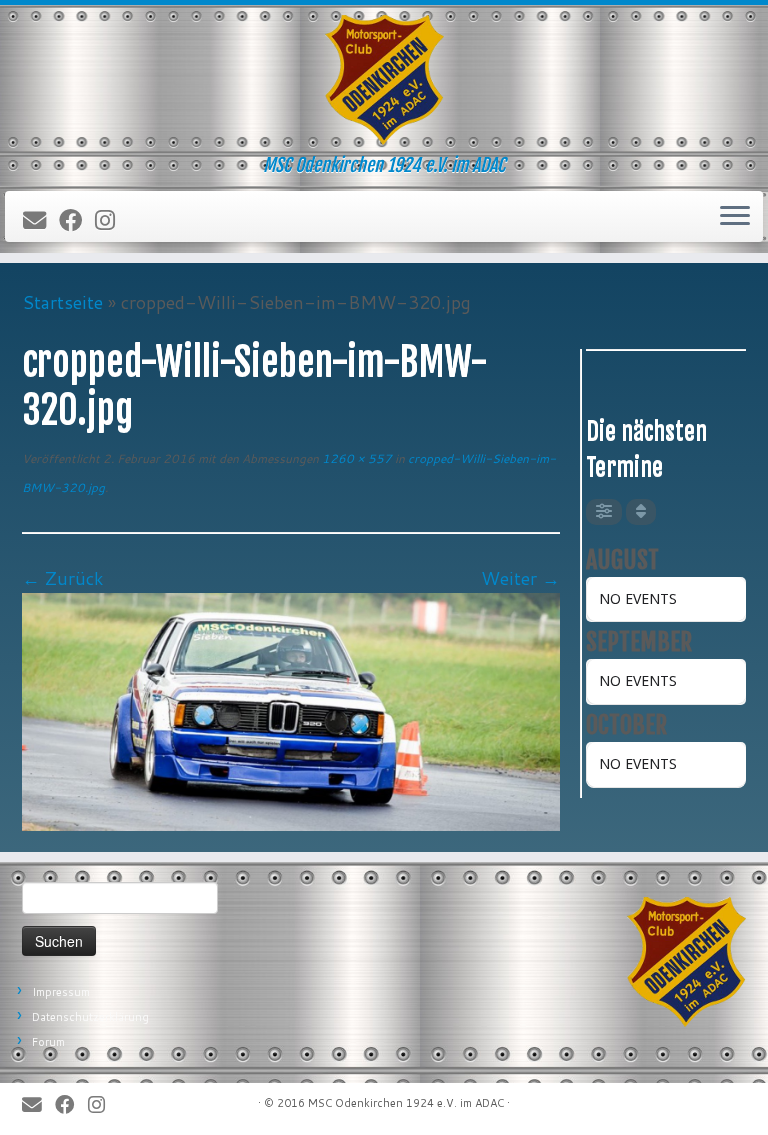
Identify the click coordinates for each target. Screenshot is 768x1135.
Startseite (62, 302)
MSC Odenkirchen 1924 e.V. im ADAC (406, 1103)
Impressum (61, 992)
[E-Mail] (41, 221)
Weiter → (520, 578)
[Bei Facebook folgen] (77, 221)
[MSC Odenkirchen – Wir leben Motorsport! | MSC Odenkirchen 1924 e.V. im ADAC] (384, 80)
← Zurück (63, 578)
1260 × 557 (355, 458)
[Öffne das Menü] (735, 217)
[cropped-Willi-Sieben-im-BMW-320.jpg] (291, 710)
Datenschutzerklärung (90, 1017)
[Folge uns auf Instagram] (111, 221)
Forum (48, 1042)
